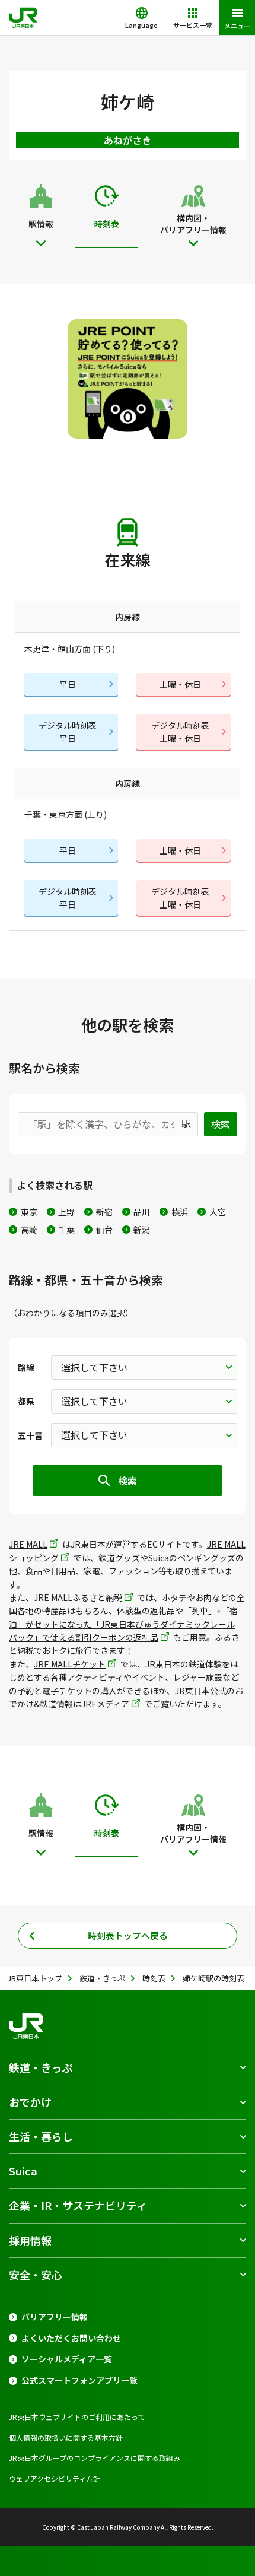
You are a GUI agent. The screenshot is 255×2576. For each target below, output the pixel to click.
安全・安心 (36, 2275)
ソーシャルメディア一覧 (67, 2359)
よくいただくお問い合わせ (71, 2338)
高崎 (29, 1230)
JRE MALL (28, 1544)
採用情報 (30, 2240)
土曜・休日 (180, 684)
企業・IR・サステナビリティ (78, 2205)
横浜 (180, 1212)
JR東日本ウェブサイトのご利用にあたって (77, 2417)
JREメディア (105, 1704)
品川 (142, 1212)
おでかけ (30, 2102)
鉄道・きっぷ (41, 2067)
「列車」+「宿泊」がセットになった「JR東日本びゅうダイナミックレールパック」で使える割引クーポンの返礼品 (123, 1624)
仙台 (104, 1230)
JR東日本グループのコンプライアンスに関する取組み (95, 2458)
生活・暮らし (41, 2136)
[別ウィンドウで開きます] (128, 379)
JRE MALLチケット (70, 1664)
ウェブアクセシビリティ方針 (55, 2478)
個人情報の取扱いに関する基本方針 (66, 2437)
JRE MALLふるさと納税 (78, 1597)
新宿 (104, 1212)
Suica (23, 2171)
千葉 (66, 1230)
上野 (66, 1212)
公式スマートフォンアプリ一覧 (79, 2380)
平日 (68, 684)
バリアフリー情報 (55, 2317)
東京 (29, 1212)
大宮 (218, 1212)
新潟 (142, 1230)
